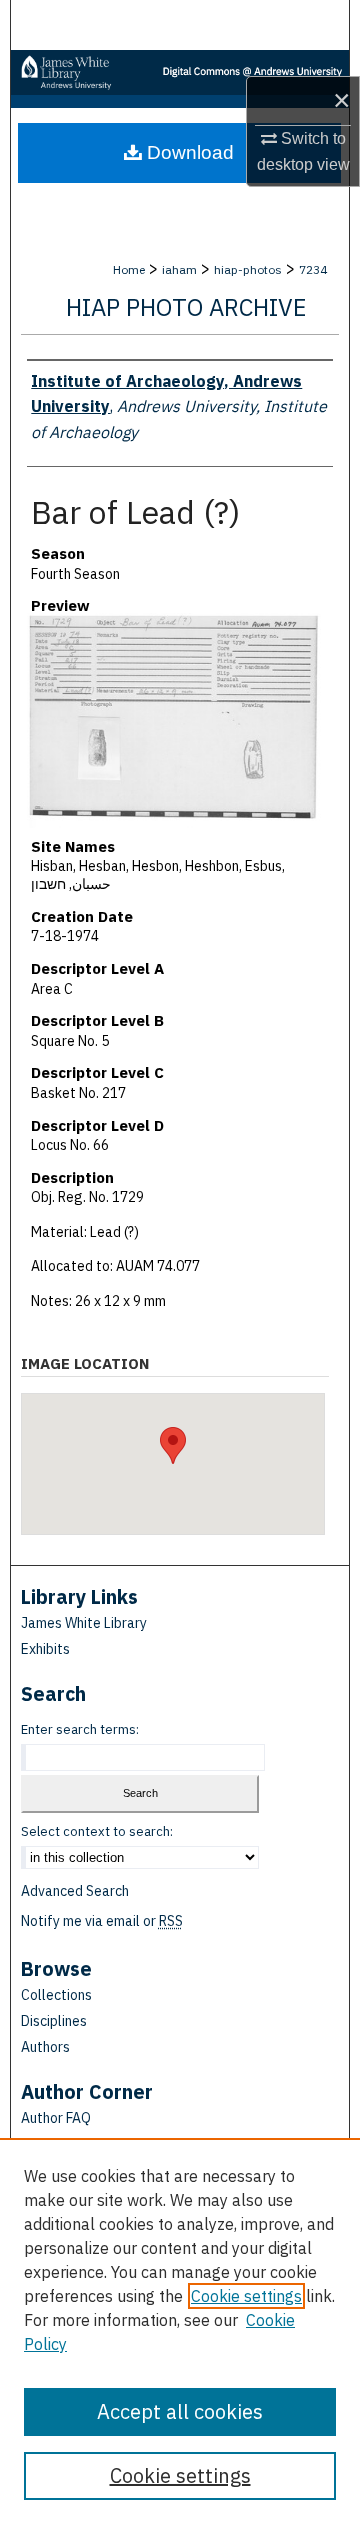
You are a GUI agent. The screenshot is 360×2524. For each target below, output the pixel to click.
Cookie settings (246, 2296)
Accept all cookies (180, 2411)
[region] (180, 2331)
